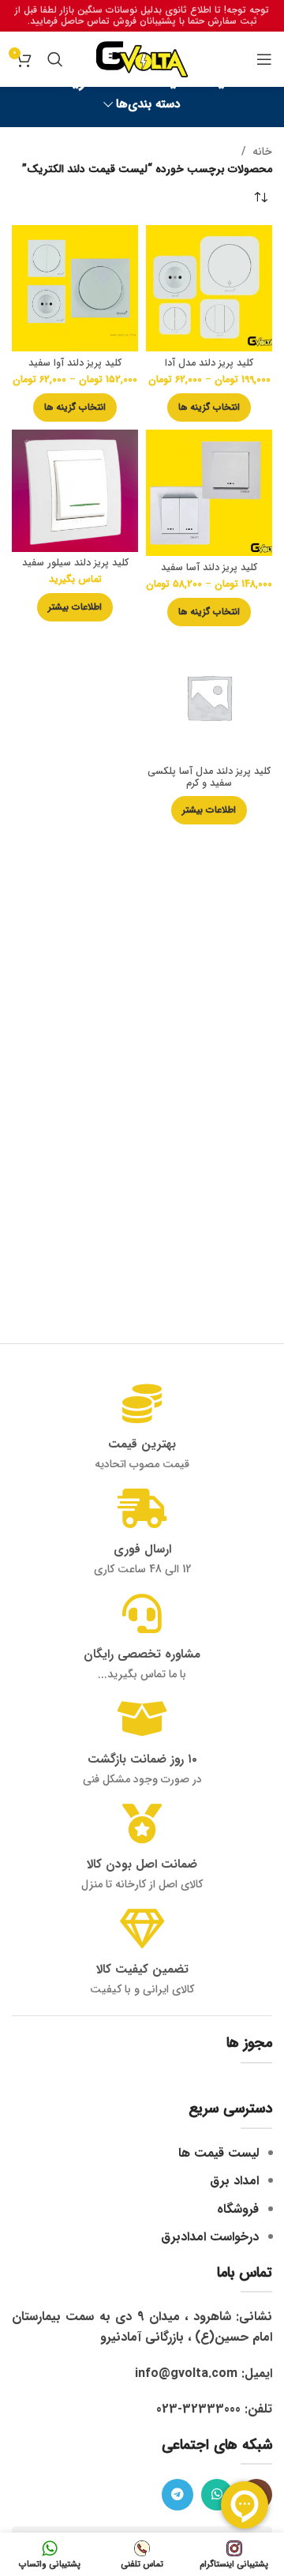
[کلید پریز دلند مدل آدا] (209, 288)
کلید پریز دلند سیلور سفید (75, 563)
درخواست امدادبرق (210, 2237)
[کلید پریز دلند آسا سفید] (209, 493)
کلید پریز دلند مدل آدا (209, 363)
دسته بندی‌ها (148, 105)
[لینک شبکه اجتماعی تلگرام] (177, 2495)
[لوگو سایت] (142, 58)
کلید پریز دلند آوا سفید (75, 363)
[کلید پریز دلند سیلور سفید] (75, 491)
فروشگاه (238, 2209)
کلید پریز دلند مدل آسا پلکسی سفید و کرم (209, 777)
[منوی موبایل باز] (264, 59)
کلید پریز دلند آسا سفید (209, 568)
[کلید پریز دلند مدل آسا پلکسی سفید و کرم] (209, 697)
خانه (262, 152)
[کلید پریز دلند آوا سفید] (75, 288)
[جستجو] (55, 59)
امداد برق (234, 2181)
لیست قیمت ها (219, 2153)
